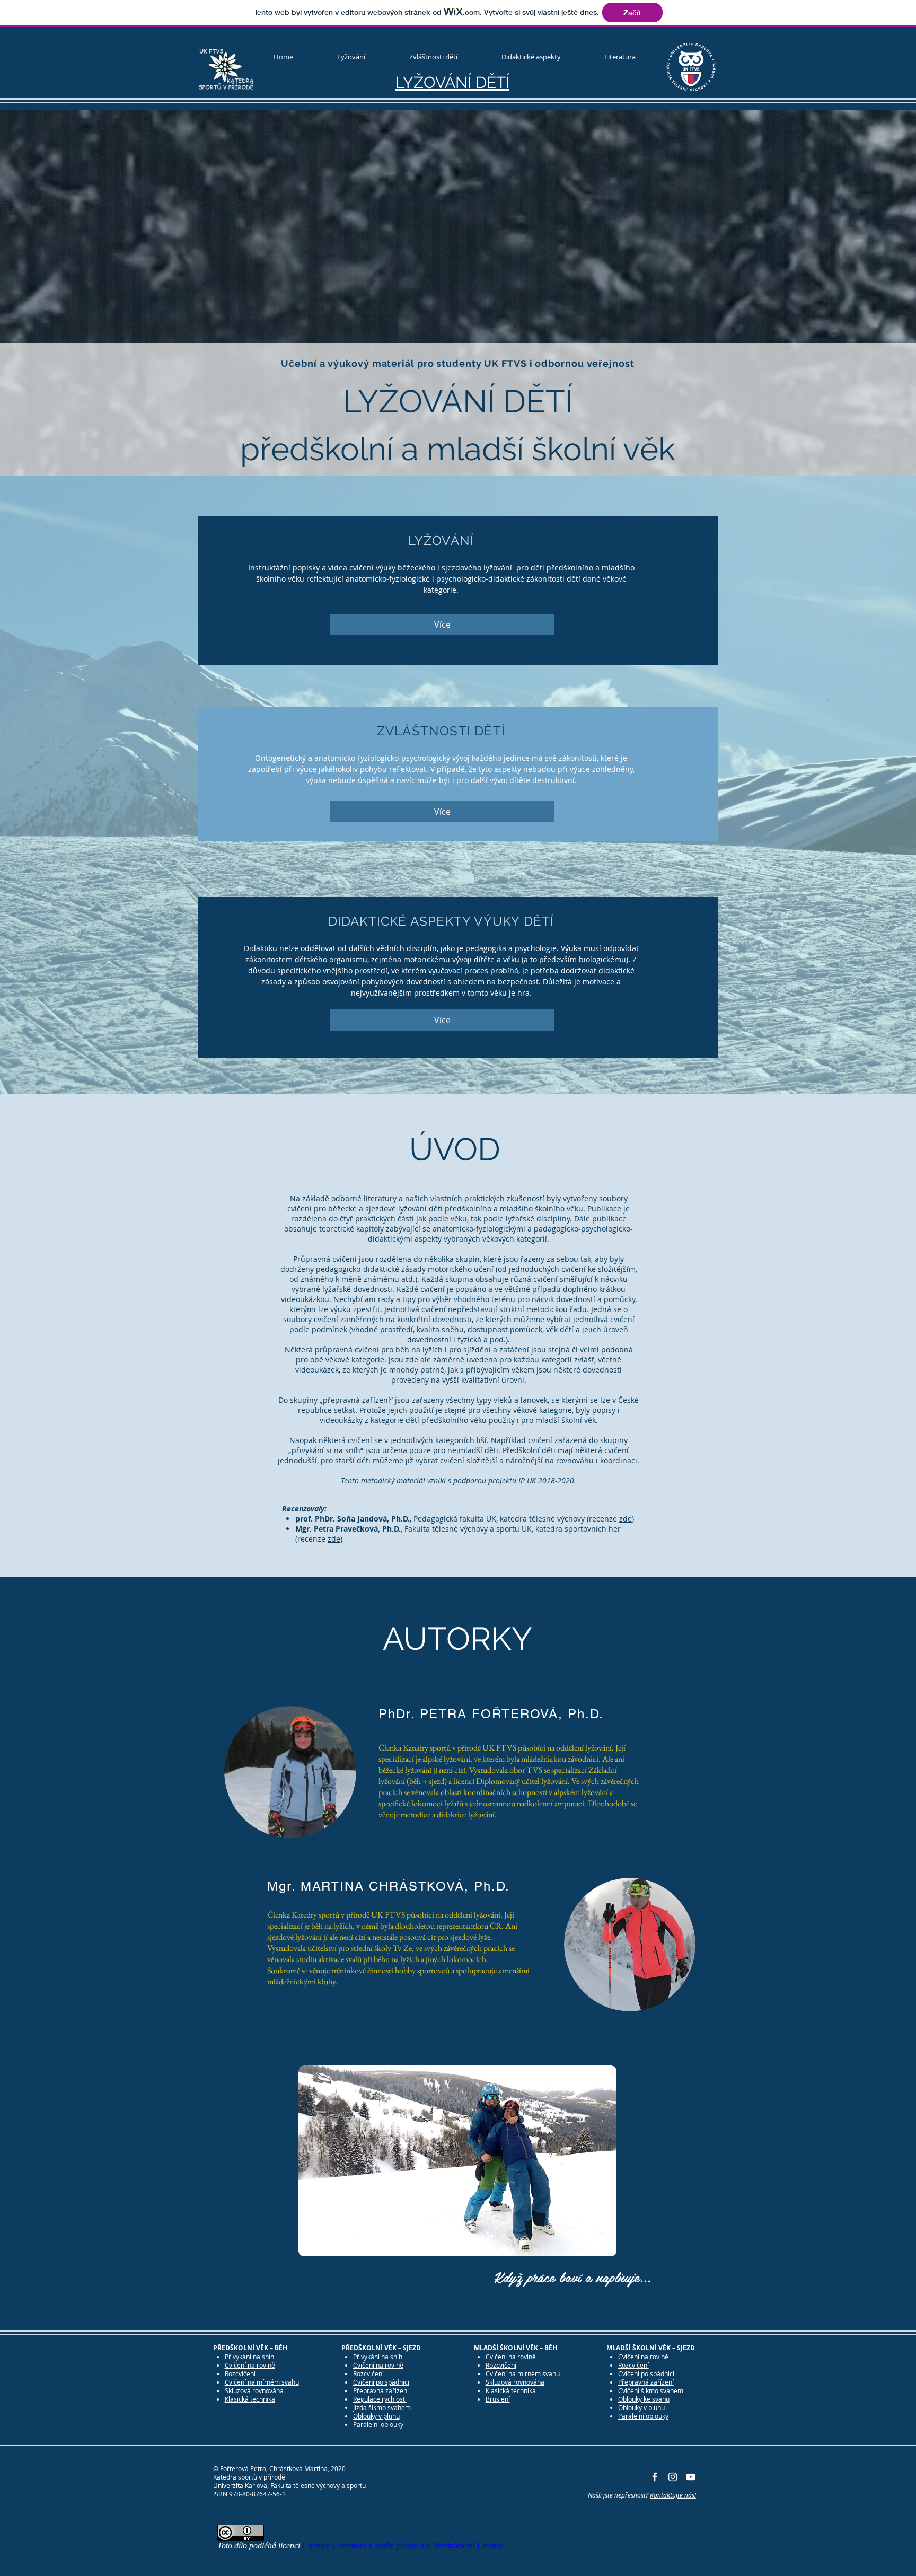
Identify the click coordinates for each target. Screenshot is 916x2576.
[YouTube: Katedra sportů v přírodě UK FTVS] (691, 2477)
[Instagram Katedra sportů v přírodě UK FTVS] (673, 2477)
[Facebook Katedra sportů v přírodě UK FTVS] (655, 2477)
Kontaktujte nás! (673, 2495)
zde (626, 1519)
